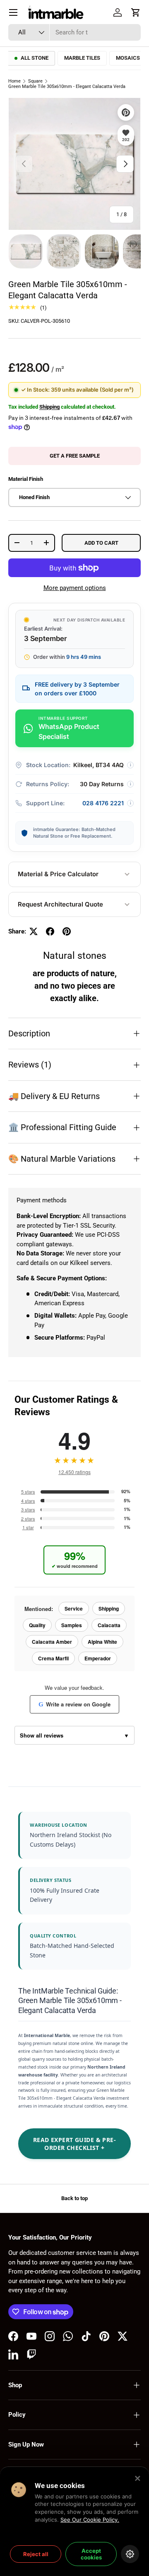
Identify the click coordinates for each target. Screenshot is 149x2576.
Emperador (98, 1658)
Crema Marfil (53, 1658)
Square (35, 81)
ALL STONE (35, 58)
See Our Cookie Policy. (90, 2520)
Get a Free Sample (75, 456)
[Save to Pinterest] (126, 112)
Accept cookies (91, 2554)
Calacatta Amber (52, 1642)
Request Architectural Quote (60, 904)
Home (14, 81)
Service (74, 1608)
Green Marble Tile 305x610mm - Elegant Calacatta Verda (67, 87)
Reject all (36, 2554)
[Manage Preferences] (130, 2554)
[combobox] (74, 32)
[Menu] (13, 12)
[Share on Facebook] (50, 931)
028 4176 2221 (103, 803)
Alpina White (102, 1642)
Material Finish (26, 479)
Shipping (49, 407)
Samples (72, 1625)
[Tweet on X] (34, 931)
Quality (37, 1625)
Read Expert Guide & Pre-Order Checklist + (74, 2144)
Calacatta (109, 1625)
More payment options (75, 588)
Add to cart (101, 543)
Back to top (74, 2198)
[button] (136, 12)
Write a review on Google (74, 1704)
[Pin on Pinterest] (67, 931)
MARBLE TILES (82, 58)
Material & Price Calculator (58, 874)
